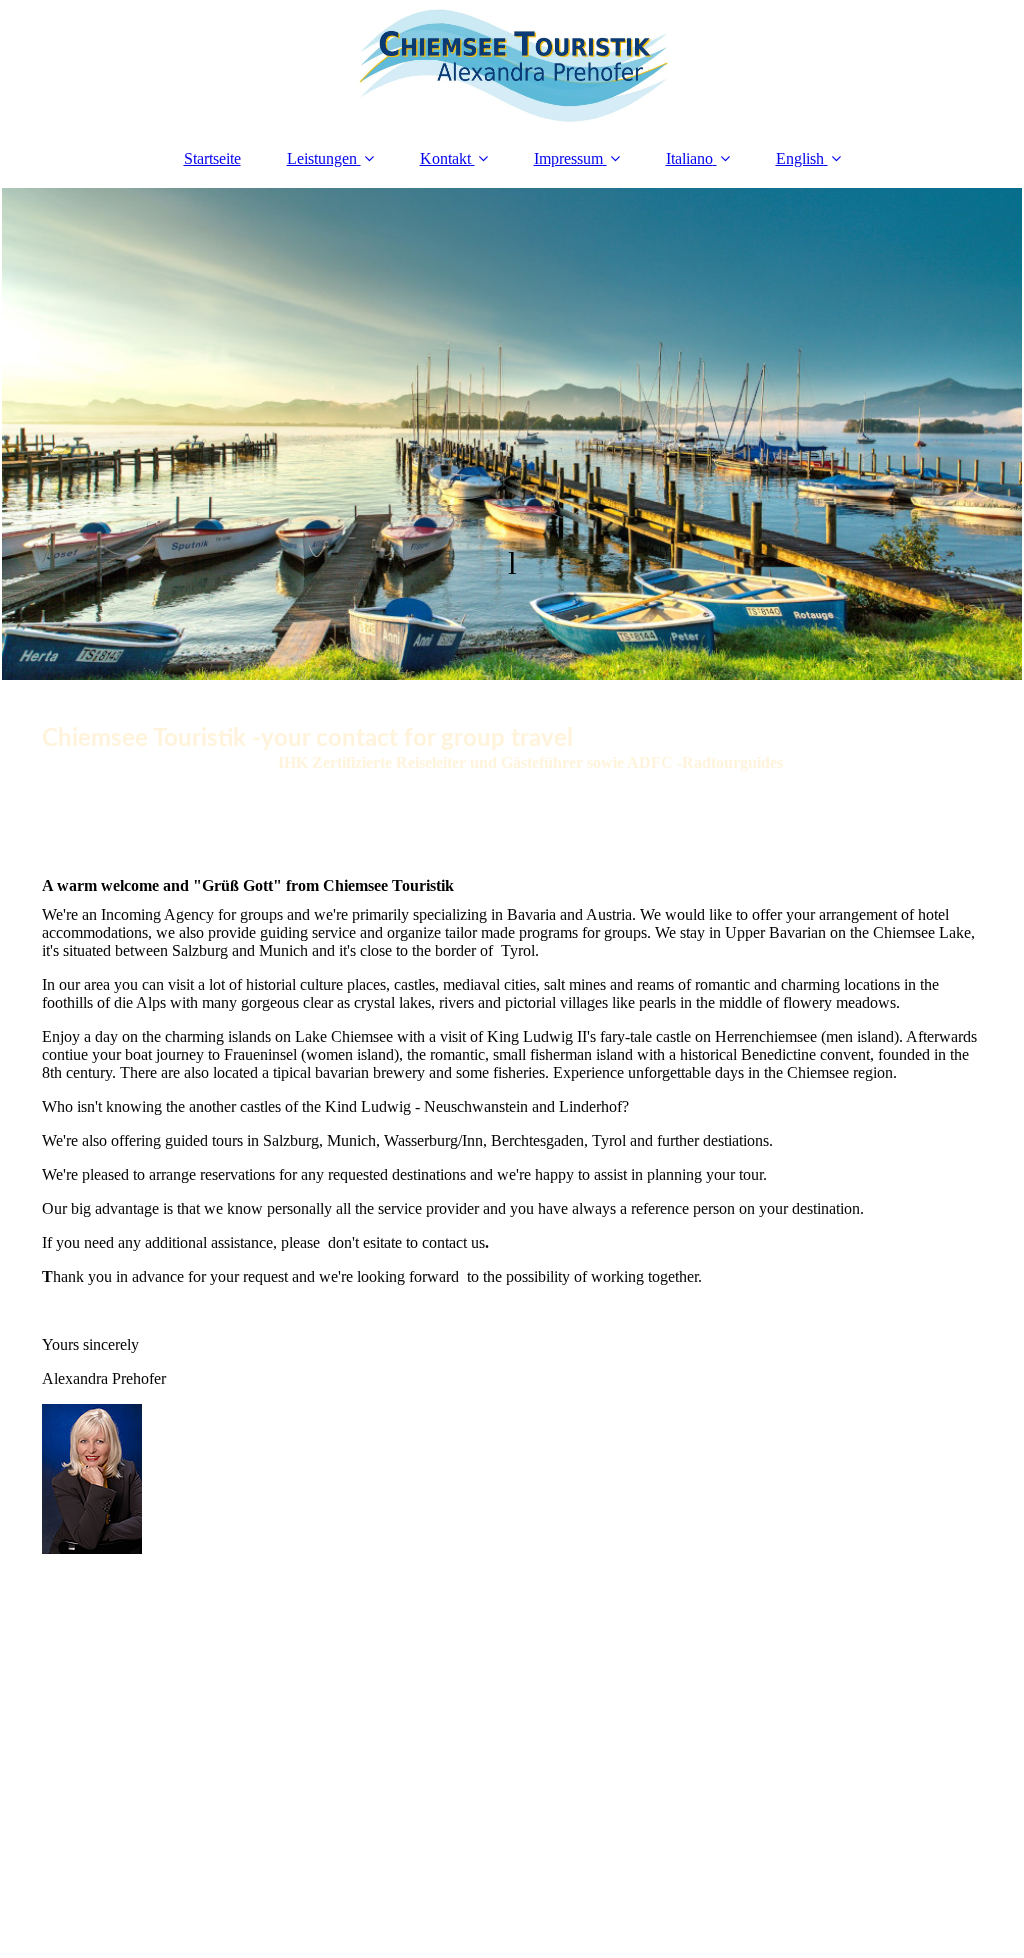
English (800, 158)
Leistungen (322, 158)
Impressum (568, 158)
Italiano (689, 158)
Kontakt (445, 158)
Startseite (212, 158)
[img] (512, 65)
